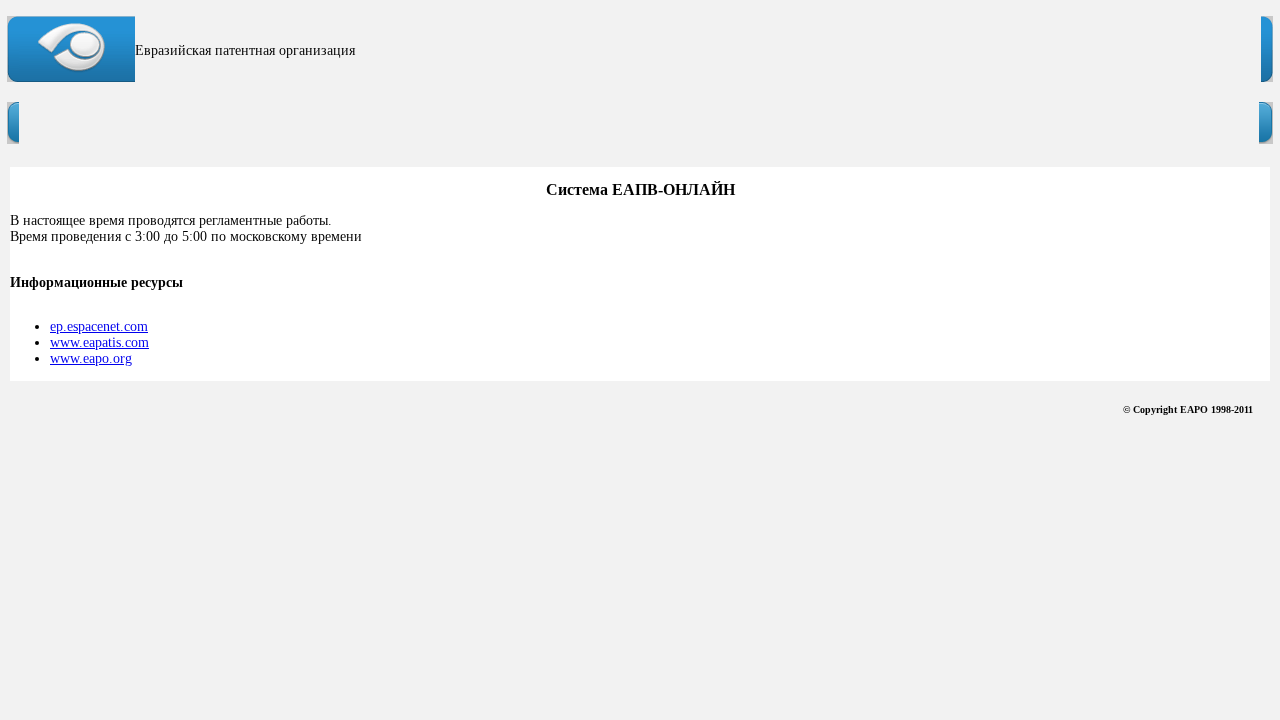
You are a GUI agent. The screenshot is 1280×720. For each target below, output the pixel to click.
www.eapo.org (91, 358)
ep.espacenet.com (99, 326)
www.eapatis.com (99, 342)
